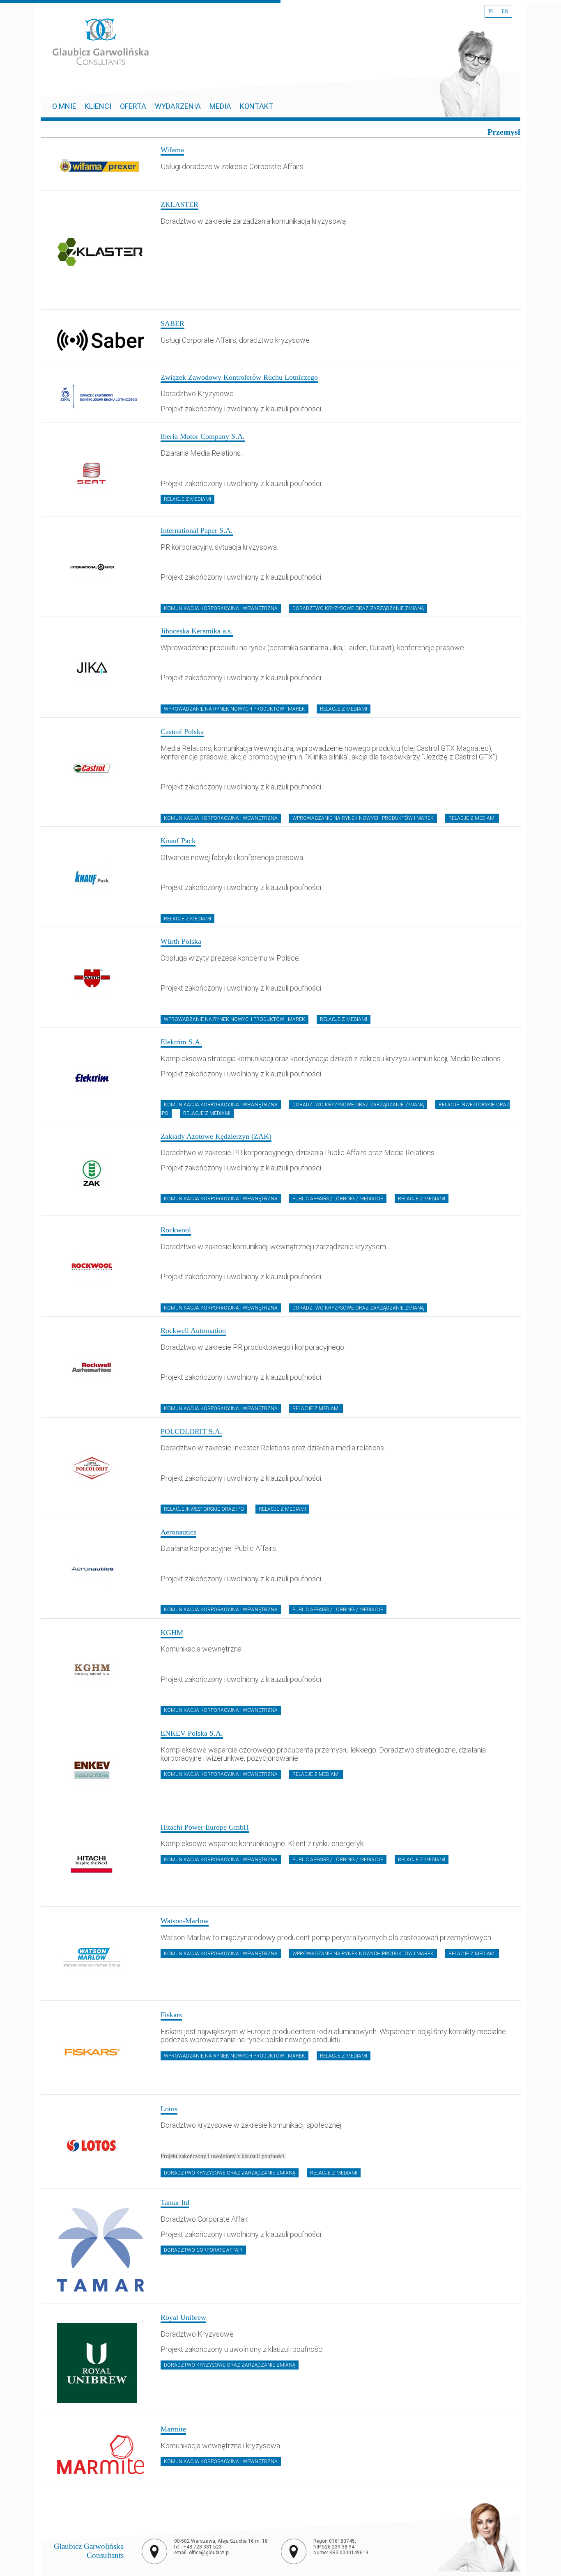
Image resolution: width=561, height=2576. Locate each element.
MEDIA (220, 106)
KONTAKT (257, 106)
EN (505, 11)
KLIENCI (98, 106)
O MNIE (65, 106)
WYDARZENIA (178, 106)
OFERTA (133, 106)
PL (491, 11)
